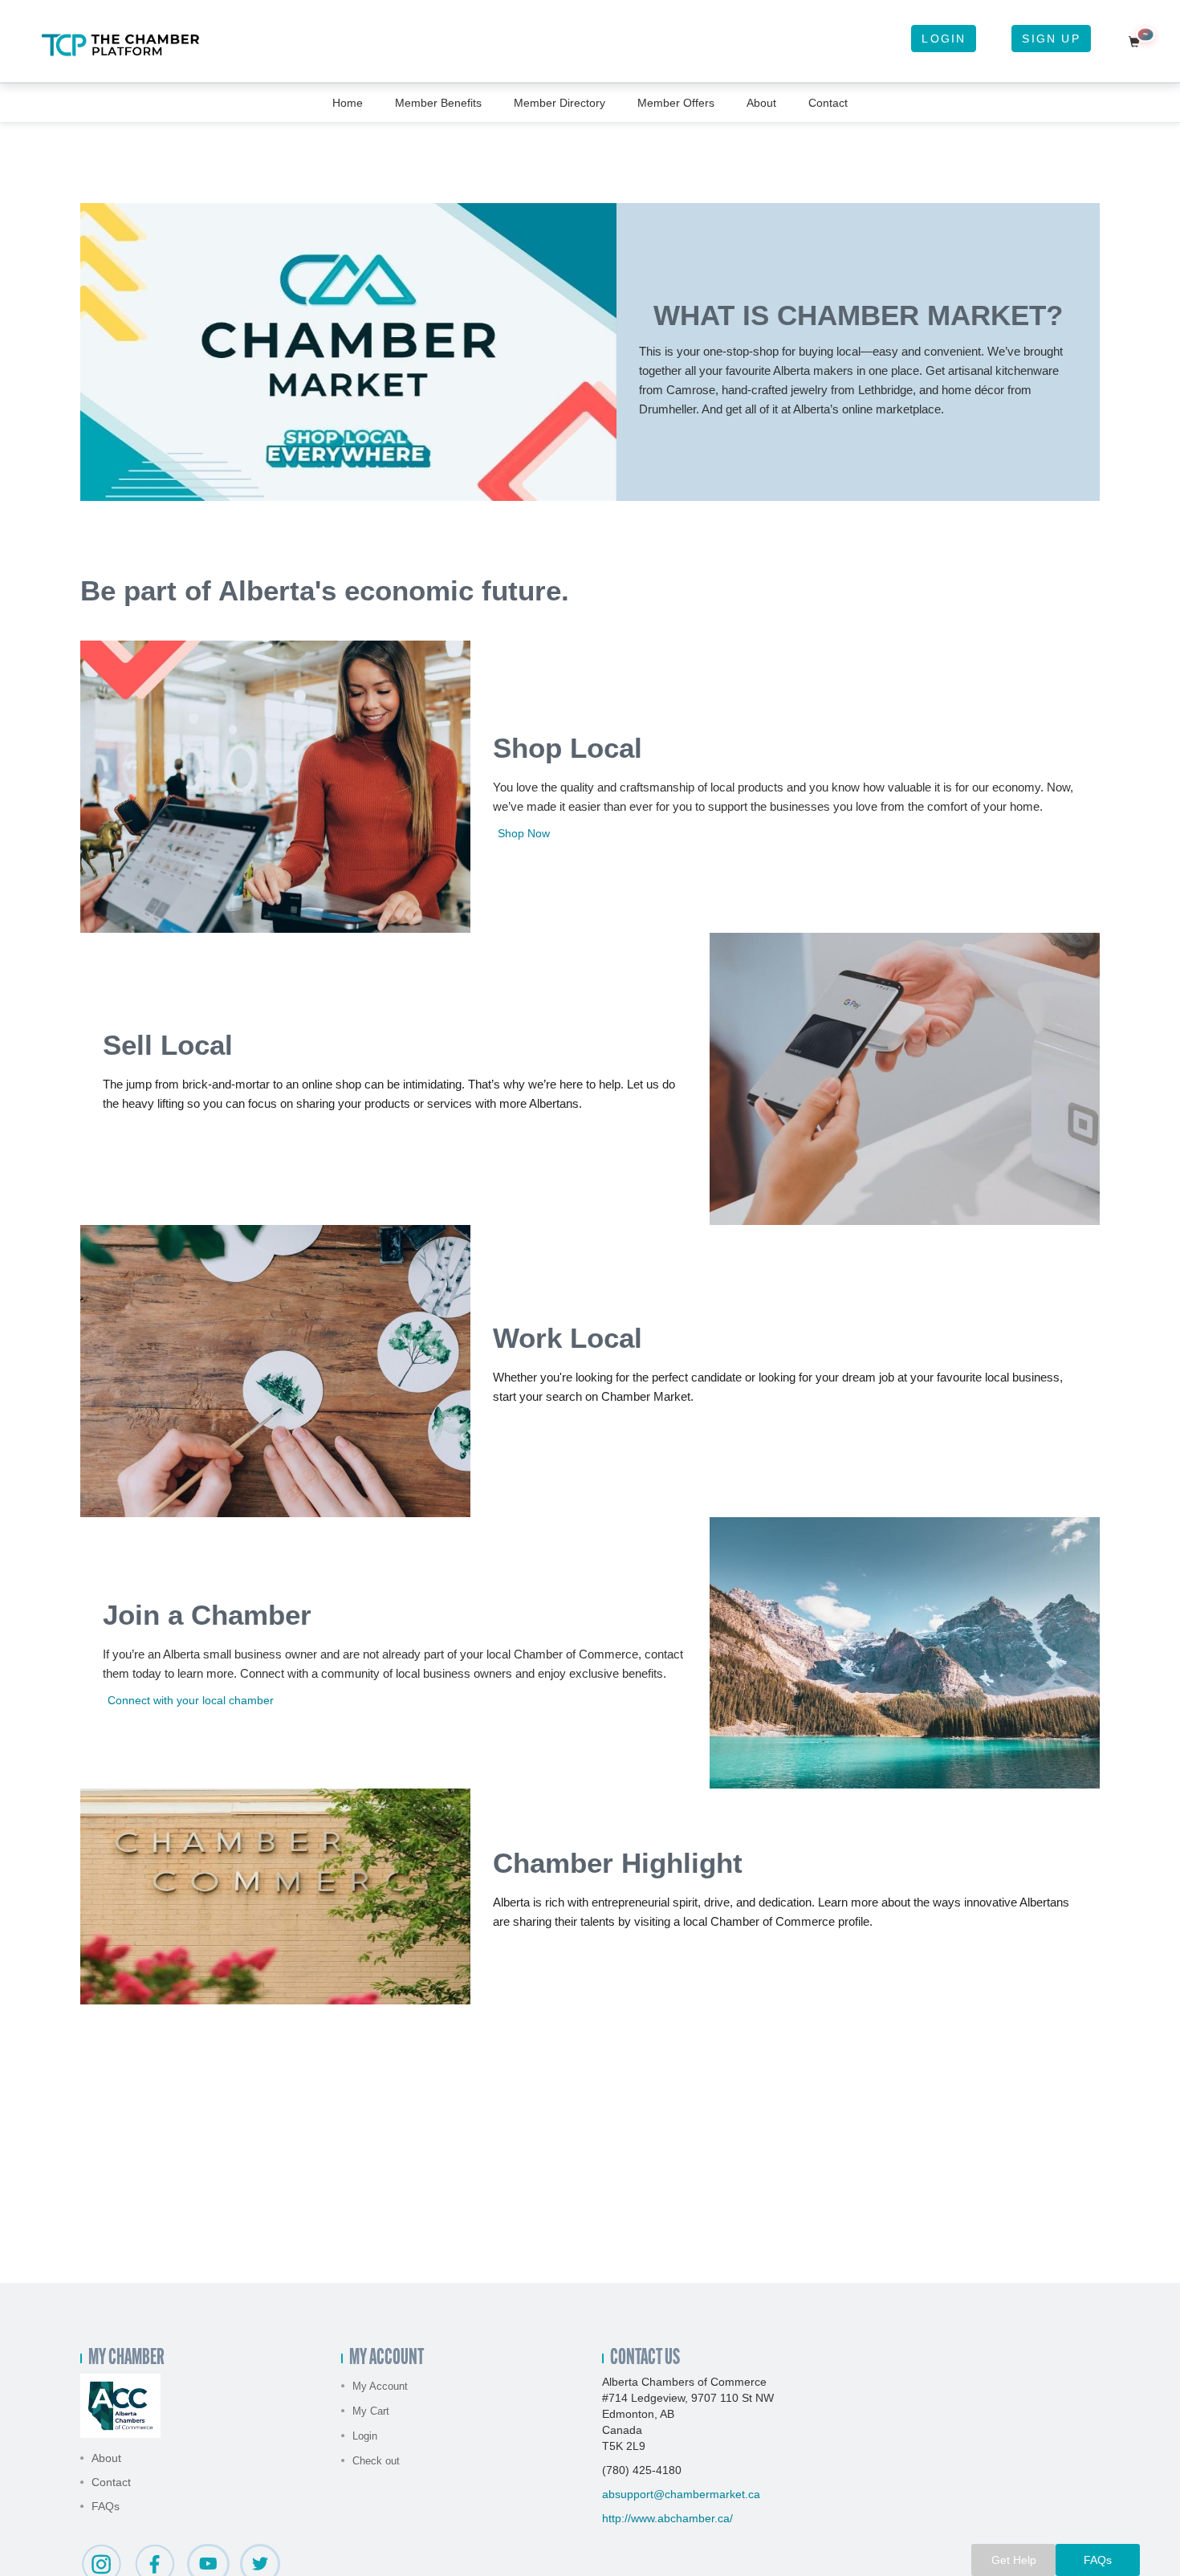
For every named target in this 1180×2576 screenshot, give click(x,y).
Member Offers (676, 103)
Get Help (1014, 2560)
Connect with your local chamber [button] (191, 1700)
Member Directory (559, 103)
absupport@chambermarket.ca (681, 2494)
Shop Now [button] (524, 833)
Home (348, 103)
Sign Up (1051, 39)
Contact (828, 103)
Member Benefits (438, 103)
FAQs (106, 2506)
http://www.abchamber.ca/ (667, 2518)
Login (944, 39)
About (761, 103)
